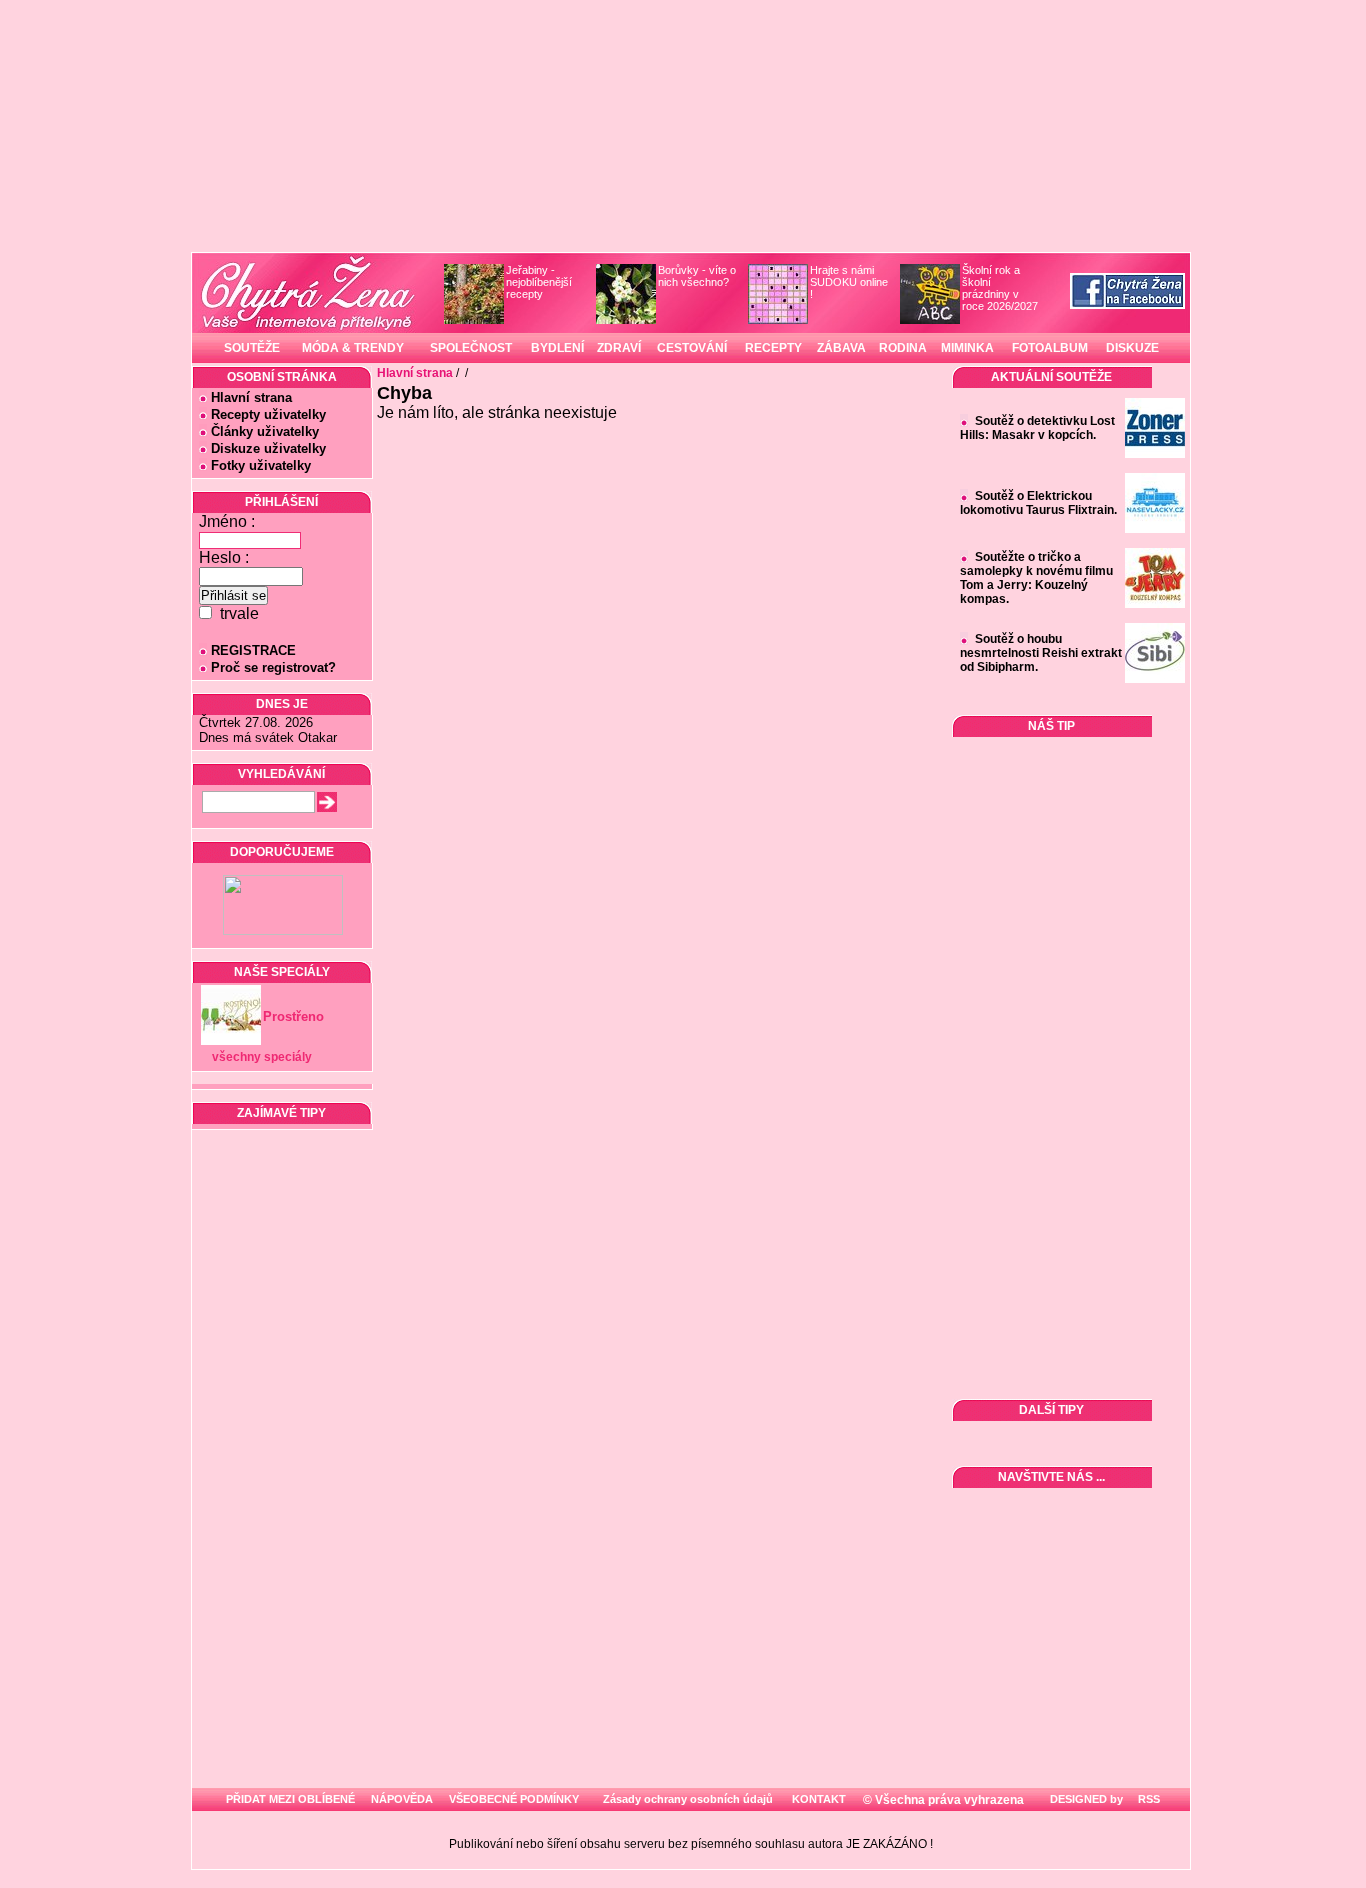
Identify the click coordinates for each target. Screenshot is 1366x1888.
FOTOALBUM (1050, 348)
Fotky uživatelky (261, 465)
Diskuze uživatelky (268, 448)
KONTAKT (819, 1799)
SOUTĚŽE (252, 348)
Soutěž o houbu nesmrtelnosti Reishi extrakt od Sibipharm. (1041, 653)
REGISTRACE (253, 650)
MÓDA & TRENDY (353, 348)
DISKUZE (1132, 348)
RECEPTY (773, 348)
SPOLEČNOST (471, 348)
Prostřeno (293, 1016)
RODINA (903, 348)
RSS (1147, 1799)
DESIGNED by (1085, 1799)
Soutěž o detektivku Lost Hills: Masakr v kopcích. (1037, 428)
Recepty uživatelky (268, 414)
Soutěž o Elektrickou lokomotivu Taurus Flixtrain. (1038, 503)
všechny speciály (262, 1057)
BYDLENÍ (557, 348)
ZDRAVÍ (619, 348)
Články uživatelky (265, 431)
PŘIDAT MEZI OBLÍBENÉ (290, 1799)
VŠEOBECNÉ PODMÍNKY (514, 1799)
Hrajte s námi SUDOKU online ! (849, 282)
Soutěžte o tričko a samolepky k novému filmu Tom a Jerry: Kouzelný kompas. (1036, 578)
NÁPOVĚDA (402, 1799)
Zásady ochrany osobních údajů (688, 1799)
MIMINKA (967, 348)
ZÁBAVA (841, 348)
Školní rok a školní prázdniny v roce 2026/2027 (1000, 288)
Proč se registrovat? (273, 667)
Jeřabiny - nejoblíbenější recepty (539, 282)
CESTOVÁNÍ (692, 348)
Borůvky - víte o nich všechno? (697, 276)
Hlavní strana (251, 397)
